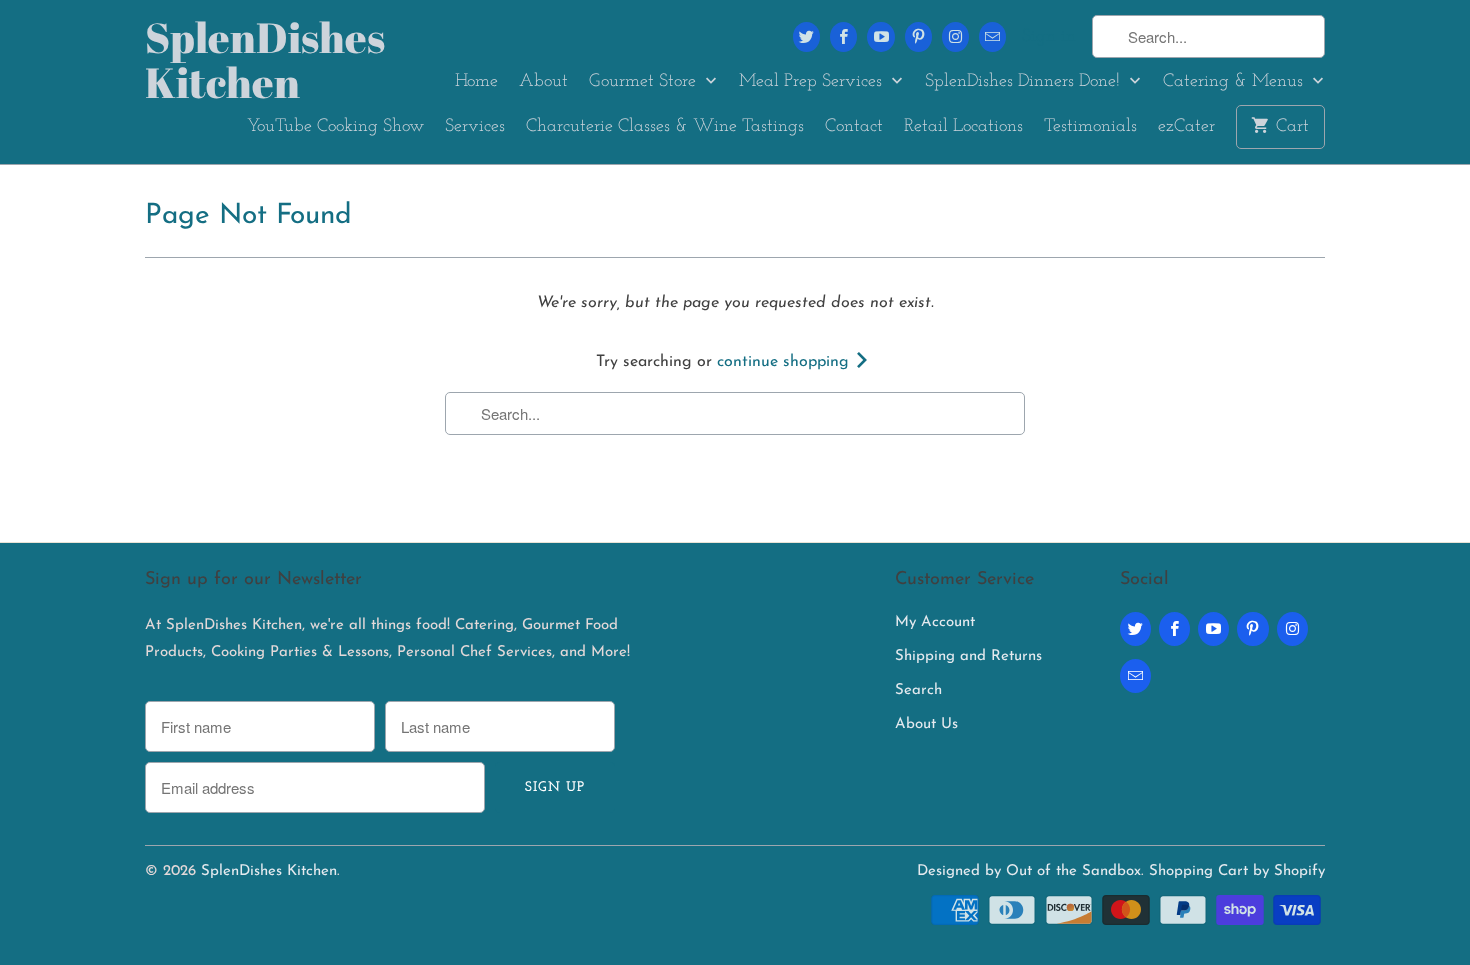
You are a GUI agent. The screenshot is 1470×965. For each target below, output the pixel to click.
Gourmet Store (645, 82)
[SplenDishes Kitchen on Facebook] (843, 37)
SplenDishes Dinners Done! (1025, 82)
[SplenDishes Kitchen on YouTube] (880, 37)
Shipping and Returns (968, 656)
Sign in (1049, 37)
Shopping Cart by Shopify (1237, 871)
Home (476, 82)
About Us (926, 724)
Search (918, 690)
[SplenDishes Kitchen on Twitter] (806, 37)
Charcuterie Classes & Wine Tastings (665, 127)
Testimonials (1090, 127)
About (543, 82)
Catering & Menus (1235, 82)
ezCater (1186, 127)
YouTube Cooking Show (335, 127)
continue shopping (785, 362)
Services (475, 127)
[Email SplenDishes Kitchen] (992, 37)
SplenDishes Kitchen (235, 60)
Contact (854, 127)
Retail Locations (963, 127)
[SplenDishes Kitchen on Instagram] (955, 37)
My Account (935, 622)
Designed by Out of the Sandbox (1029, 871)
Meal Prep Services (813, 82)
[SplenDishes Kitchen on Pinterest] (918, 37)
